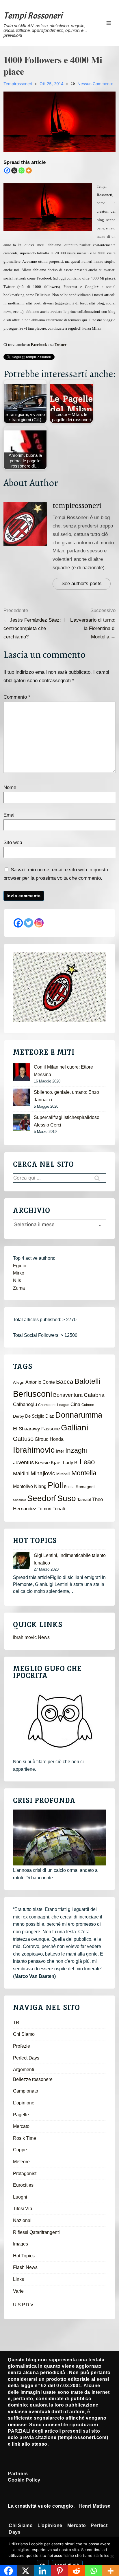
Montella (84, 1473)
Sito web (13, 842)
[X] (14, 170)
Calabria (94, 1395)
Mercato (21, 2126)
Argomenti (24, 2070)
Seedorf (42, 1498)
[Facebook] (7, 170)
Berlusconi (32, 1394)
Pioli (55, 1485)
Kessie (42, 1463)
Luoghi (20, 2197)
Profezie (22, 2046)
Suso (67, 1498)
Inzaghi (76, 1450)
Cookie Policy (24, 2480)
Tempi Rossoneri (33, 16)
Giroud (42, 1439)
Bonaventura (68, 1395)
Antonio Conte (40, 1382)
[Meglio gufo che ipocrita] (59, 1721)
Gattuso (23, 1439)
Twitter (61, 345)
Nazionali (23, 2220)
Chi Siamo (24, 2034)
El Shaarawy (27, 1429)
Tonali (59, 1509)
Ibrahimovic (34, 1450)
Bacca (65, 1382)
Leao (87, 1462)
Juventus (23, 1463)
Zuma (19, 1288)
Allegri (19, 1382)
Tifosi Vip (23, 2209)
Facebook (39, 345)
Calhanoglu (25, 1404)
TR (16, 2023)
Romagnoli (85, 1487)
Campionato (26, 2091)
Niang (40, 1486)
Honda (57, 1439)
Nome (10, 787)
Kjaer (56, 1463)
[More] (29, 170)
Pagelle (21, 2115)
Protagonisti (25, 2174)
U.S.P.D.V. (24, 2305)
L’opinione (24, 2103)
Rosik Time (25, 2138)
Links (18, 2279)
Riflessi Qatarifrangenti (36, 2232)
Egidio (20, 1266)
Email (10, 815)
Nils (17, 1280)
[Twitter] (29, 923)
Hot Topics (24, 2256)
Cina (75, 1404)
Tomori (44, 1509)
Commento (17, 697)
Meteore (21, 2162)
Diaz (50, 1416)
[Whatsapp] (22, 170)
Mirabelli (63, 1474)
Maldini (21, 1473)
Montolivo (23, 1486)
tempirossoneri (77, 506)
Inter (60, 1451)
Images (21, 2244)
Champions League (54, 1405)
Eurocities (23, 2185)
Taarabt (84, 1500)
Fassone (51, 1429)
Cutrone (88, 1405)
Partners (18, 2474)
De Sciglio (35, 1416)
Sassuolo (19, 1500)
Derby (18, 1416)
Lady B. (71, 1463)
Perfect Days (26, 2058)
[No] (112, 2556)
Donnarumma (79, 1415)
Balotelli (88, 1381)
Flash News (25, 2267)
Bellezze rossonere (33, 2079)
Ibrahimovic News (31, 1637)
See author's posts (82, 584)
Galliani (75, 1427)
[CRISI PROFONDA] (59, 1837)
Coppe (20, 2150)
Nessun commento (95, 84)
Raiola (69, 1487)
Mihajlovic (43, 1473)
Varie (18, 2291)
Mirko (19, 1273)
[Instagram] (39, 923)
